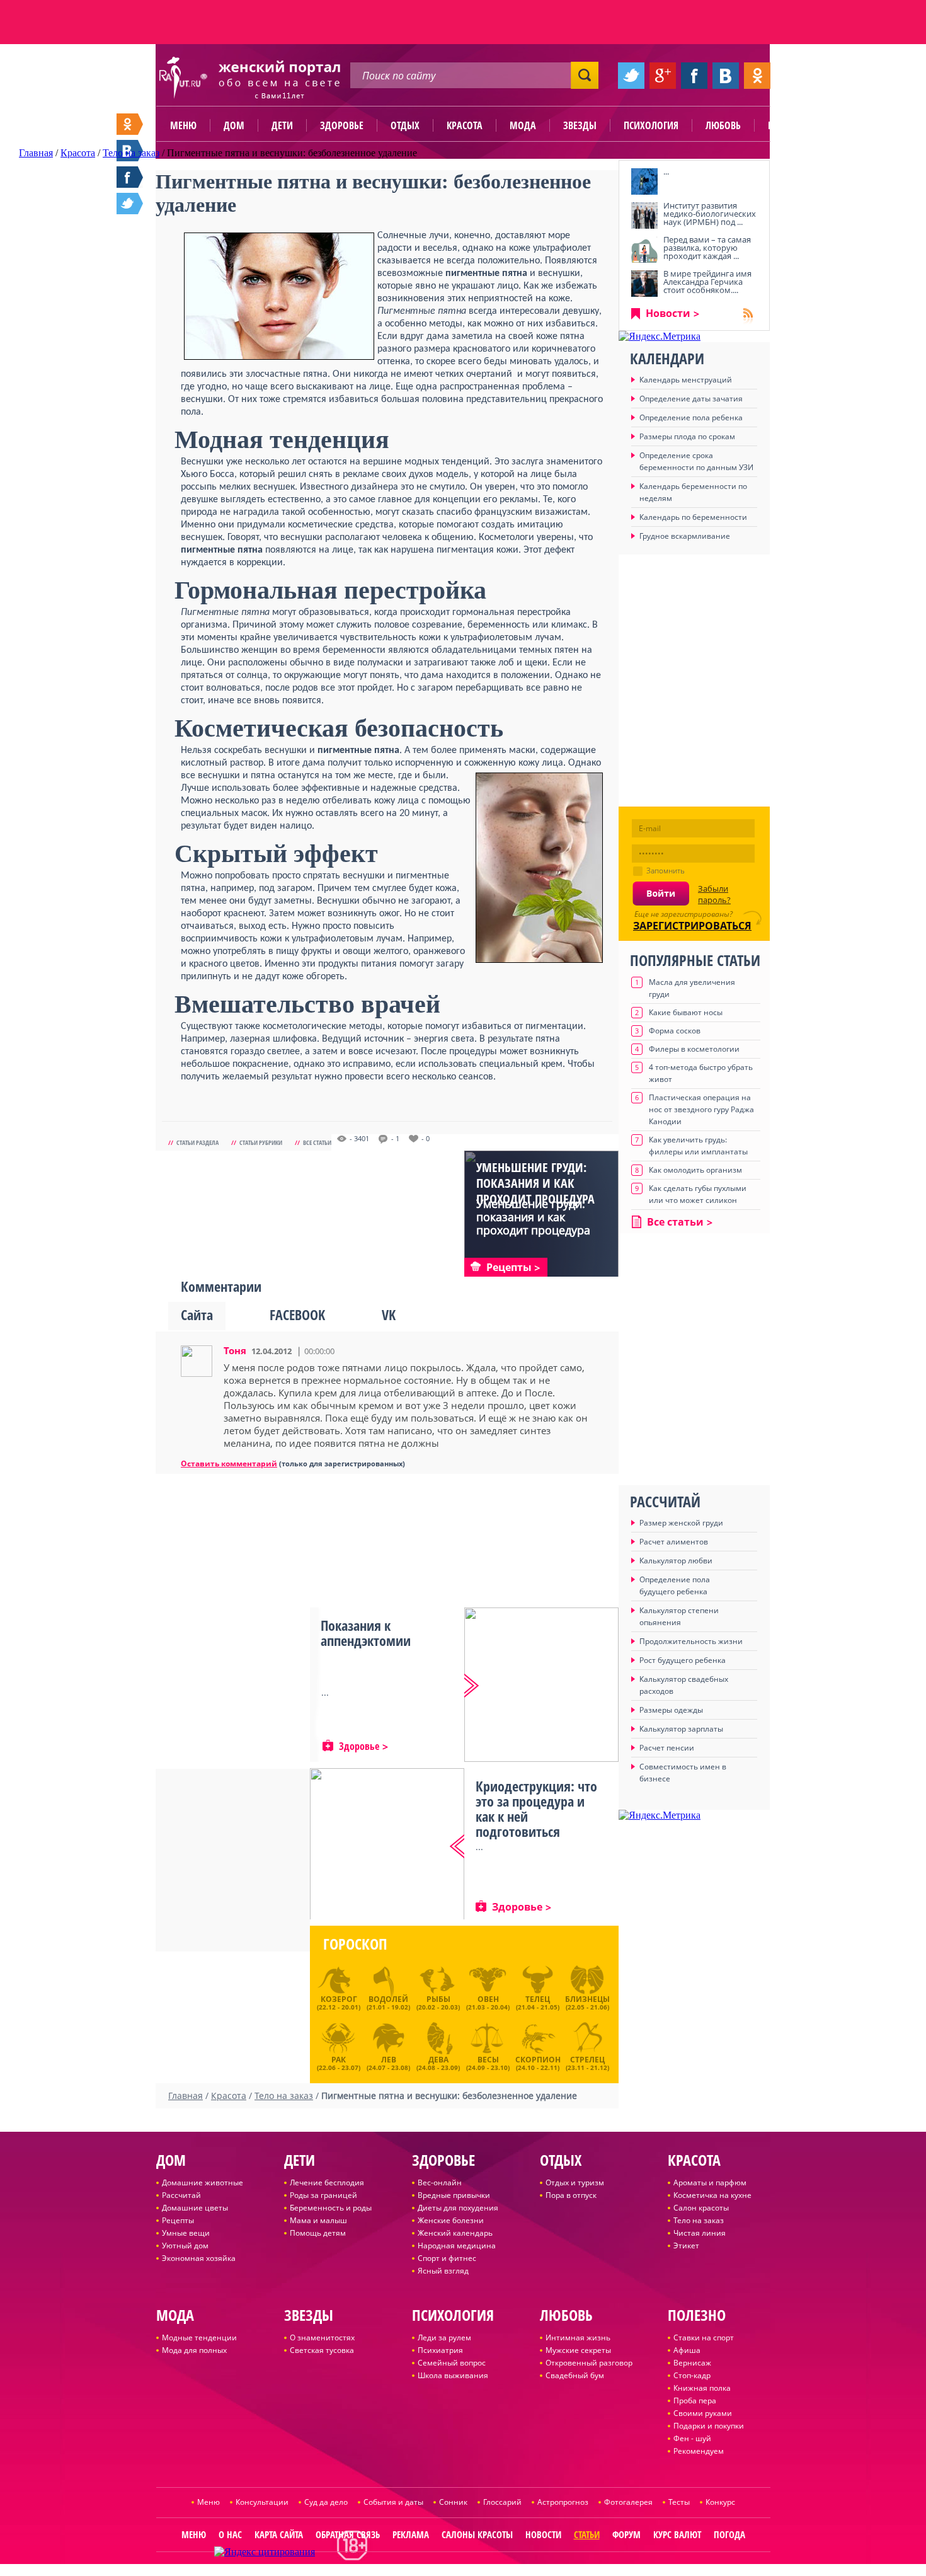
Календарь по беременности (693, 517)
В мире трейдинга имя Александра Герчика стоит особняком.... (707, 282)
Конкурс (720, 2502)
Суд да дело (326, 2502)
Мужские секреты (578, 2350)
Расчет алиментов (674, 1542)
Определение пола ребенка (691, 417)
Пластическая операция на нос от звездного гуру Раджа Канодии (701, 1109)
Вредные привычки (454, 2195)
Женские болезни (451, 2220)
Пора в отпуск (571, 2195)
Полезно (787, 125)
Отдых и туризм (575, 2182)
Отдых (405, 125)
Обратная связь (348, 2534)
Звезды (580, 125)
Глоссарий (502, 2502)
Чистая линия (700, 2233)
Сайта (197, 1314)
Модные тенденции (199, 2337)
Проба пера (695, 2401)
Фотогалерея (628, 2502)
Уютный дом (185, 2245)
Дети (282, 125)
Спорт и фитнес (447, 2258)
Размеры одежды (671, 1710)
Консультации (262, 2502)
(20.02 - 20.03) (438, 2003)
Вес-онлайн (440, 2182)
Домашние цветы (195, 2208)
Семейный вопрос (452, 2363)
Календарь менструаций (686, 380)
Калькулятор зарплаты (681, 1729)
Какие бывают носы (686, 1012)
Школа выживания (453, 2375)
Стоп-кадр (692, 2375)
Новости (668, 313)
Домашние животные (203, 2182)
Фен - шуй (692, 2438)
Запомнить (666, 871)
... (666, 171)
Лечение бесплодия (327, 2182)
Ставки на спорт (704, 2337)
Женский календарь (455, 2233)
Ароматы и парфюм (710, 2182)
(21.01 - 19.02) (388, 2003)
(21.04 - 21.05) (538, 2003)
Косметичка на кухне (712, 2195)
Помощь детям (318, 2233)
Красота (465, 125)
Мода (523, 125)
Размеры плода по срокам (687, 436)
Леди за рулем (444, 2337)
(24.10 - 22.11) (538, 2062)
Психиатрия (440, 2350)
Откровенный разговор (589, 2363)
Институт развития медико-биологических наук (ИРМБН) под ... (710, 214)
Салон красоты (701, 2208)
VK (389, 1314)
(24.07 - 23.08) (388, 2062)
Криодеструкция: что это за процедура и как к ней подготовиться (536, 1808)
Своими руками (703, 2413)
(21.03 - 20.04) (488, 2003)
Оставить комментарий (229, 1463)
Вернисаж (692, 2363)
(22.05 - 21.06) (587, 2003)
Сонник (453, 2502)
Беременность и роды (331, 2208)
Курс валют (677, 2534)
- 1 (395, 1139)
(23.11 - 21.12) (587, 2062)
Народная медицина (457, 2245)
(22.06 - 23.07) (339, 2062)
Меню (183, 125)
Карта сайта (279, 2534)
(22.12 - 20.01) (339, 2003)
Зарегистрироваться (692, 926)
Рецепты (178, 2220)
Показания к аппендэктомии (366, 1633)
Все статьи (317, 1142)
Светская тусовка (322, 2350)
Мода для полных (194, 2350)
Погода (729, 2534)
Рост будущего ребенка (683, 1660)
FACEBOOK (297, 1314)
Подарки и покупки (709, 2426)
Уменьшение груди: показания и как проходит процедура (535, 1183)
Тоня (235, 1350)
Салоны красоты (477, 2534)
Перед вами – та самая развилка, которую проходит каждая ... (707, 248)
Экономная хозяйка (199, 2258)
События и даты (393, 2502)
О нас (230, 2534)
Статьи (587, 2534)
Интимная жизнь (578, 2337)
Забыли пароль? (714, 894)
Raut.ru (421, 2571)
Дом (234, 125)
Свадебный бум (575, 2375)
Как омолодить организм (695, 1170)
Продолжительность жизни (691, 1641)
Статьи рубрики (261, 1142)
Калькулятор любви (676, 1561)
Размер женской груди (681, 1523)
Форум (626, 2534)
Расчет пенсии (667, 1748)
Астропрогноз (563, 2502)
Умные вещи (186, 2233)
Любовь (723, 125)
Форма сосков (675, 1031)
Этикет (686, 2245)
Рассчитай (181, 2195)
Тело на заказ (699, 2220)
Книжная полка (702, 2388)
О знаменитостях (322, 2337)
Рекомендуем (699, 2451)
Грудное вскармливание (685, 536)
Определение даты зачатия (691, 399)
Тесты (679, 2502)
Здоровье (342, 125)
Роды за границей (323, 2195)
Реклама (411, 2534)
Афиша (687, 2350)
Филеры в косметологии (694, 1049)
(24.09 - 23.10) (488, 2062)
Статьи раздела (197, 1142)
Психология (651, 125)
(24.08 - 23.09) (438, 2062)
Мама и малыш (318, 2220)
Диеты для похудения (458, 2208)
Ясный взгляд (443, 2271)
